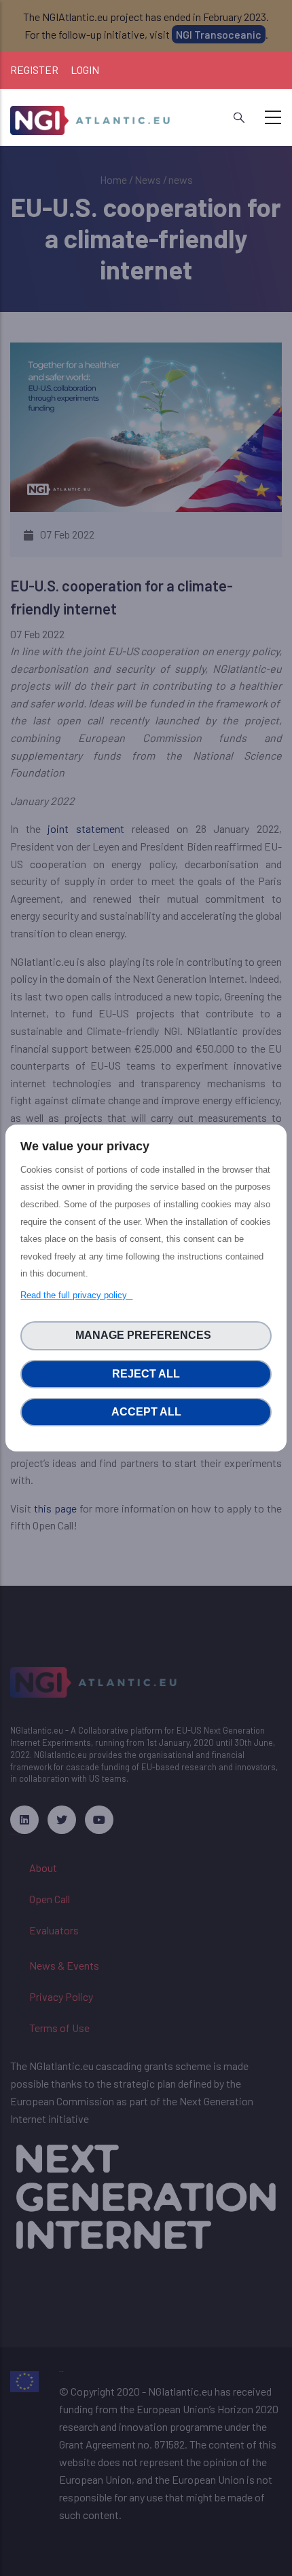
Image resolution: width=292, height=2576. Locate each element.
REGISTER (34, 70)
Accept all (146, 1412)
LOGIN (85, 70)
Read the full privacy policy (76, 1295)
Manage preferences (146, 1335)
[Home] (92, 115)
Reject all (146, 1374)
